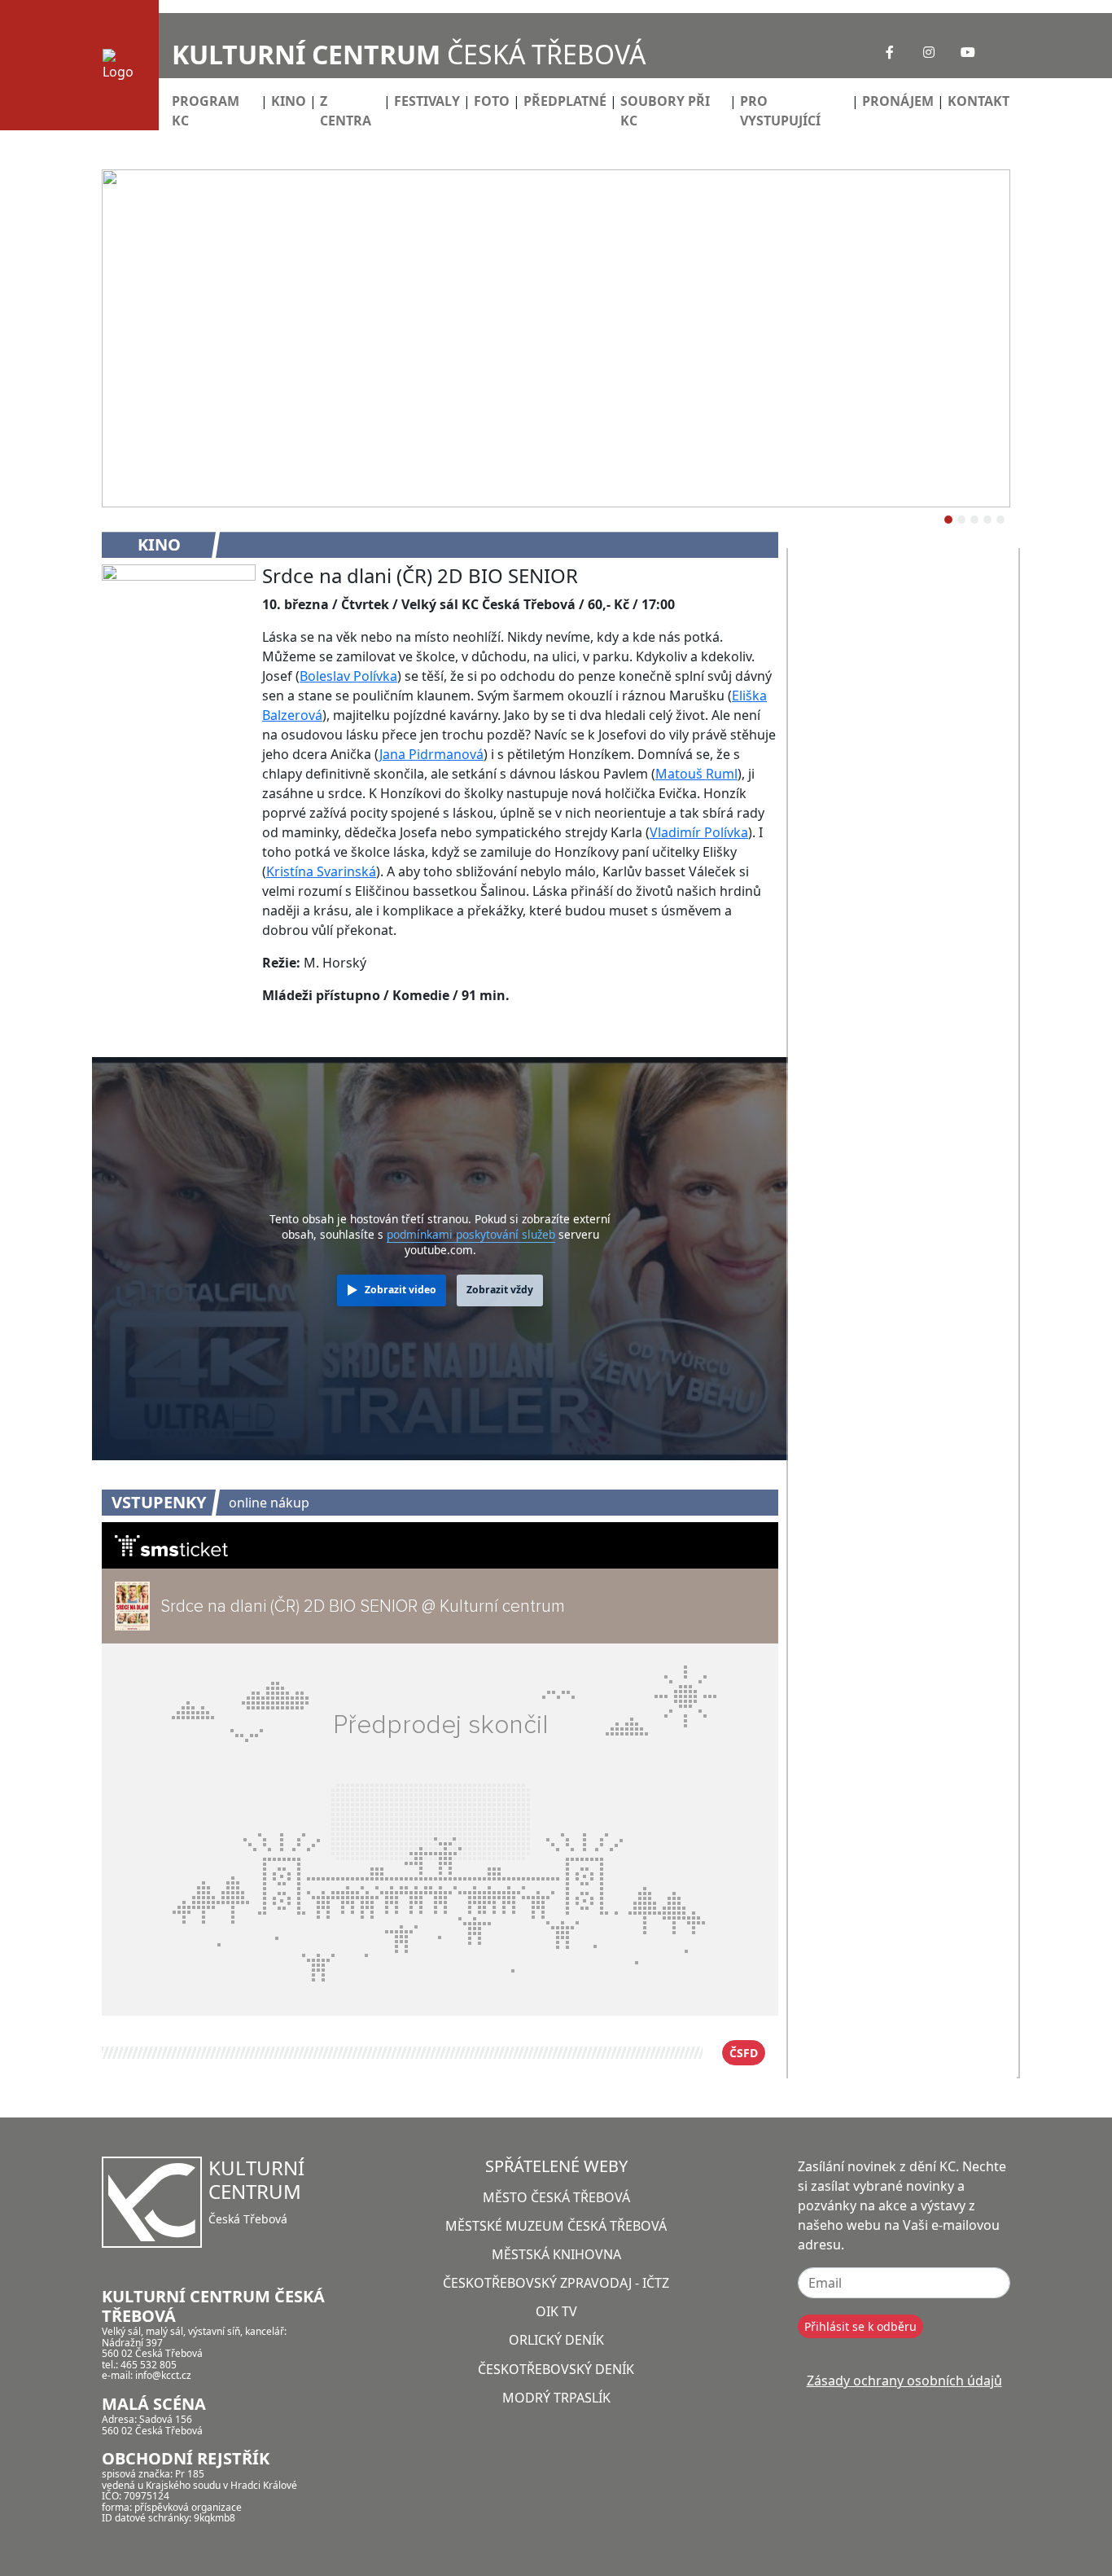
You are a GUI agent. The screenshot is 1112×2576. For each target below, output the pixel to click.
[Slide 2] (974, 520)
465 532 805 (149, 2365)
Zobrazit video (401, 1290)
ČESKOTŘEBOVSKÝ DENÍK (556, 2369)
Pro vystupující (780, 111)
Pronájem (898, 101)
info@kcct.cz (163, 2375)
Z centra (346, 111)
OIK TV (556, 2311)
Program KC (206, 111)
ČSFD (744, 2053)
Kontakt (978, 101)
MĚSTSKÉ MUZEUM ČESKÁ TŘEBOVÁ (556, 2226)
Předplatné (565, 101)
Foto (492, 101)
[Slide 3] (987, 520)
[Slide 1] (961, 520)
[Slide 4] (1000, 520)
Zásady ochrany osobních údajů (904, 2381)
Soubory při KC (665, 111)
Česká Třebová (409, 54)
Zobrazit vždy (500, 1290)
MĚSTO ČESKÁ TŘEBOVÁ (556, 2197)
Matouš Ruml (696, 774)
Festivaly (427, 101)
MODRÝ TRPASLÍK (556, 2398)
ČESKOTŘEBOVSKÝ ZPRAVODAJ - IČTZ (556, 2283)
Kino (289, 101)
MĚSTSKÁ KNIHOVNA (556, 2254)
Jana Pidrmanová (431, 754)
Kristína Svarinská (321, 871)
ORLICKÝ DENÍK (556, 2340)
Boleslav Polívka (348, 676)
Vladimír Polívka (699, 832)
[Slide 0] (948, 520)
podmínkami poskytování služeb (471, 1234)
